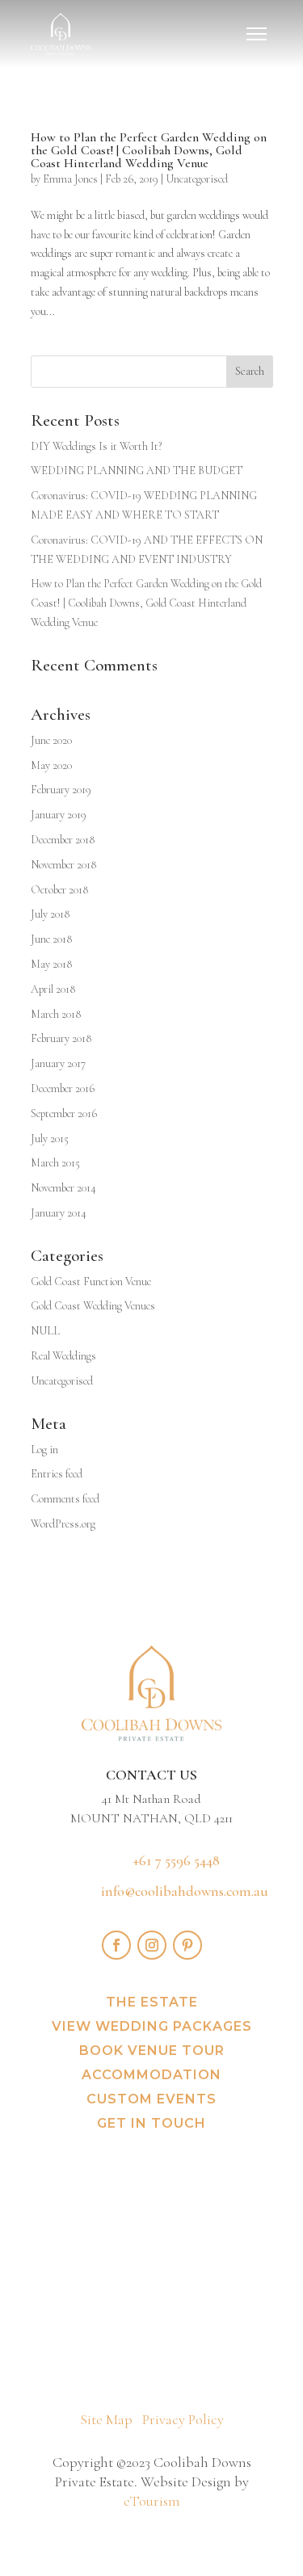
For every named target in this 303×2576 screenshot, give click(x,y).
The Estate (152, 2003)
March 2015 (55, 1163)
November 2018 (63, 865)
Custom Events (151, 2100)
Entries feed (57, 1474)
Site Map (106, 2419)
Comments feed (65, 1499)
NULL (45, 1331)
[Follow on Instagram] (152, 1945)
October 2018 (59, 890)
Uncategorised (197, 179)
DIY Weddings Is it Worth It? (96, 446)
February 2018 (61, 1038)
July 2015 (50, 1139)
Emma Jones (70, 179)
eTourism (152, 2501)
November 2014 (63, 1188)
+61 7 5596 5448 (177, 1860)
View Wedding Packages (152, 2028)
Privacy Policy (183, 2419)
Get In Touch (151, 2124)
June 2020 (51, 740)
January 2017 (58, 1063)
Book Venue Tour (152, 2052)
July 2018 (50, 914)
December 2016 (63, 1088)
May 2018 (51, 964)
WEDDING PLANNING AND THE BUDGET (137, 471)
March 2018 (56, 1014)
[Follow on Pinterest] (187, 1945)
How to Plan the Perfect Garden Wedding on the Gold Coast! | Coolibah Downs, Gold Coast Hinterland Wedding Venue (149, 150)
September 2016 (64, 1114)
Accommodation (151, 2076)
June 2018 (51, 939)
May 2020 (51, 765)
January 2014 (59, 1213)
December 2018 (63, 840)
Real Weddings (63, 1356)
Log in (44, 1450)
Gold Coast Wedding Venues (93, 1306)
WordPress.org (63, 1524)
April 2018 (53, 989)
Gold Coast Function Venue (91, 1282)
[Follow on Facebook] (116, 1945)
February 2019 (61, 790)
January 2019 (59, 815)
